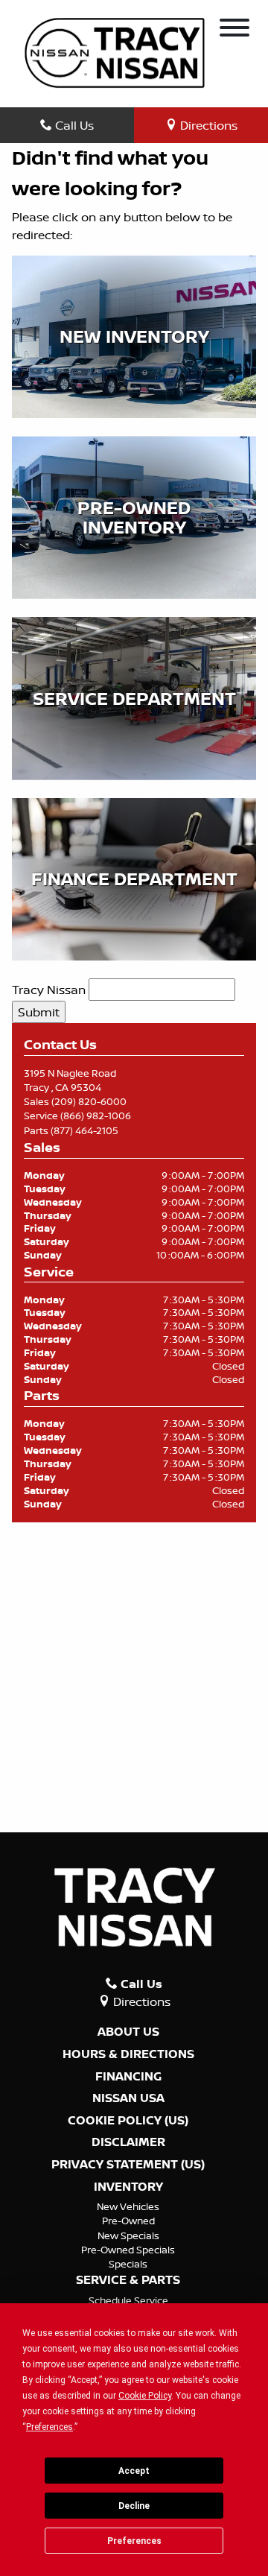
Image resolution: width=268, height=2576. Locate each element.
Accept (134, 2471)
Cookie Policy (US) (128, 2121)
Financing (128, 2077)
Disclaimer (128, 2142)
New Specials (128, 2235)
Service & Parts (128, 2280)
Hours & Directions (128, 2054)
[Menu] (234, 30)
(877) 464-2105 (84, 1130)
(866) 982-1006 (96, 1115)
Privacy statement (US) (128, 2165)
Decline (134, 2506)
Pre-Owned (128, 2221)
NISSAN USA (128, 2098)
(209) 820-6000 (89, 1101)
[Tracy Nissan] (115, 51)
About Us (128, 2032)
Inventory (128, 2187)
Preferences (134, 2541)
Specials (128, 2264)
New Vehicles (128, 2206)
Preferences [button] (50, 2427)
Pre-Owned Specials (128, 2250)
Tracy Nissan (49, 990)
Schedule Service (128, 2300)
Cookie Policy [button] (145, 2396)
